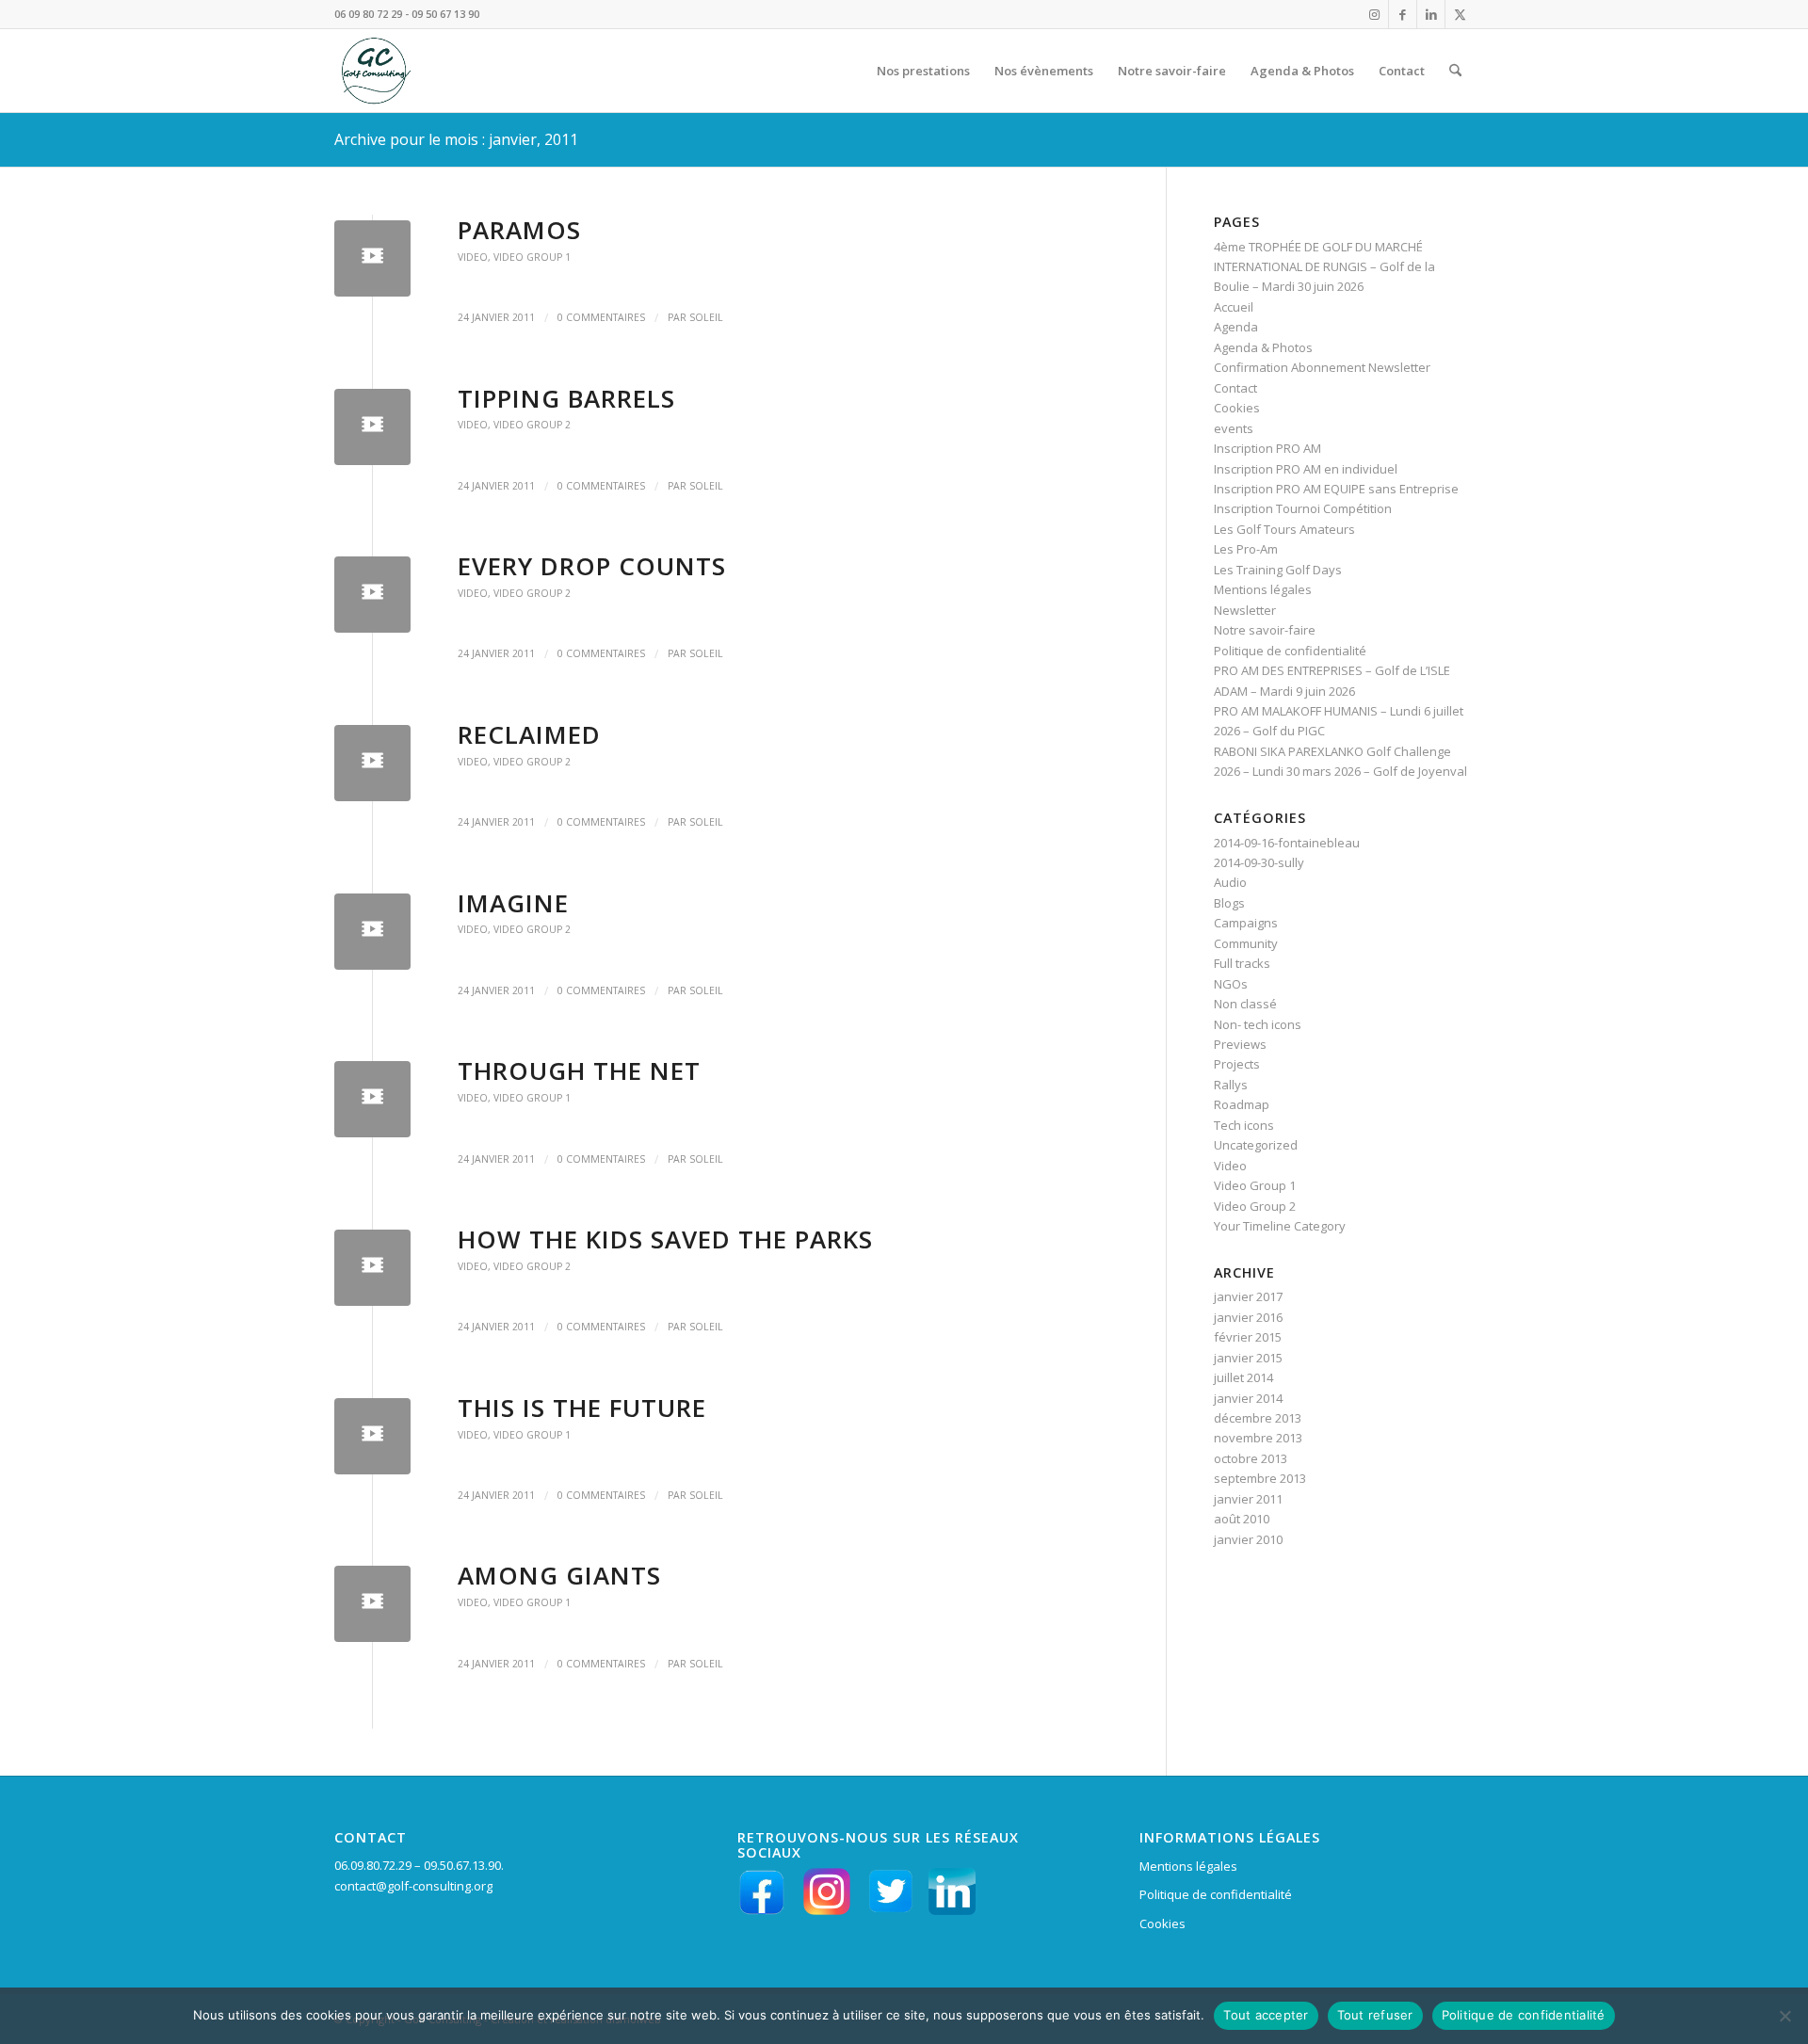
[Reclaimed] (372, 763)
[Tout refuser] (1784, 2016)
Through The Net (579, 1070)
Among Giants (559, 1575)
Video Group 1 (532, 257)
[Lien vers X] (1460, 14)
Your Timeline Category (1280, 1226)
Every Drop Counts (592, 566)
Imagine (513, 903)
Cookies (1237, 408)
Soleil (706, 317)
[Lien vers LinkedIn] (1431, 14)
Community (1246, 943)
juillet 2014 (1243, 1377)
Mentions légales (1263, 589)
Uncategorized (1256, 1145)
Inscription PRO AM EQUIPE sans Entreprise (1336, 489)
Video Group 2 (532, 425)
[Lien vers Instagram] (1374, 14)
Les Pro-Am (1246, 549)
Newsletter (1245, 610)
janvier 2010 (1248, 1539)
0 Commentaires (601, 317)
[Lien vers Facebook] (1403, 14)
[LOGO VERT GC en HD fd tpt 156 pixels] (374, 71)
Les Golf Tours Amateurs (1284, 529)
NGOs (1231, 984)
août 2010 (1242, 1519)
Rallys (1231, 1085)
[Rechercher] (1455, 71)
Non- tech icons (1258, 1024)
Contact (1235, 388)
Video (473, 257)
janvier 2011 (1248, 1499)
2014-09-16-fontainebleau (1287, 843)
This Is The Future (582, 1408)
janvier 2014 (1248, 1398)
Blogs (1229, 903)
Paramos (519, 230)
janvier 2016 (1248, 1317)
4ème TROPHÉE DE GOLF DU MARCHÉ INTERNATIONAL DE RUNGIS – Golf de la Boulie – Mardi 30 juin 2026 (1324, 267)
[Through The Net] (372, 1099)
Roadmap (1242, 1104)
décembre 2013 (1258, 1418)
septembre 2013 (1260, 1478)
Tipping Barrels (566, 398)
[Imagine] (372, 932)
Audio (1230, 882)
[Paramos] (372, 258)
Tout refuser (1375, 2015)
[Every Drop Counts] (372, 595)
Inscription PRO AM (1267, 448)
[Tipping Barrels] (372, 427)
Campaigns (1246, 923)
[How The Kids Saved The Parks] (372, 1268)
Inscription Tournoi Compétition (1303, 508)
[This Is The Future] (372, 1436)
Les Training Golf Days (1278, 570)
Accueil (1234, 307)
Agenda (1236, 327)
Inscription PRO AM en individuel (1306, 469)
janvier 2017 (1248, 1296)
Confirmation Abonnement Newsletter (1322, 367)
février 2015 (1248, 1337)
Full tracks (1242, 963)
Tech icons (1244, 1125)
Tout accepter (1266, 2015)
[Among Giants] (372, 1604)
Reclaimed (529, 734)
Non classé (1245, 1004)
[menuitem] (923, 71)
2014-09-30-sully (1259, 862)
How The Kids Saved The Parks (665, 1239)
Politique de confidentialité (1290, 651)
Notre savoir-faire (1265, 630)
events (1234, 428)
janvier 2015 (1248, 1358)
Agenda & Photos (1263, 347)
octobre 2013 (1251, 1458)
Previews (1240, 1044)
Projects (1237, 1064)
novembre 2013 (1258, 1438)
